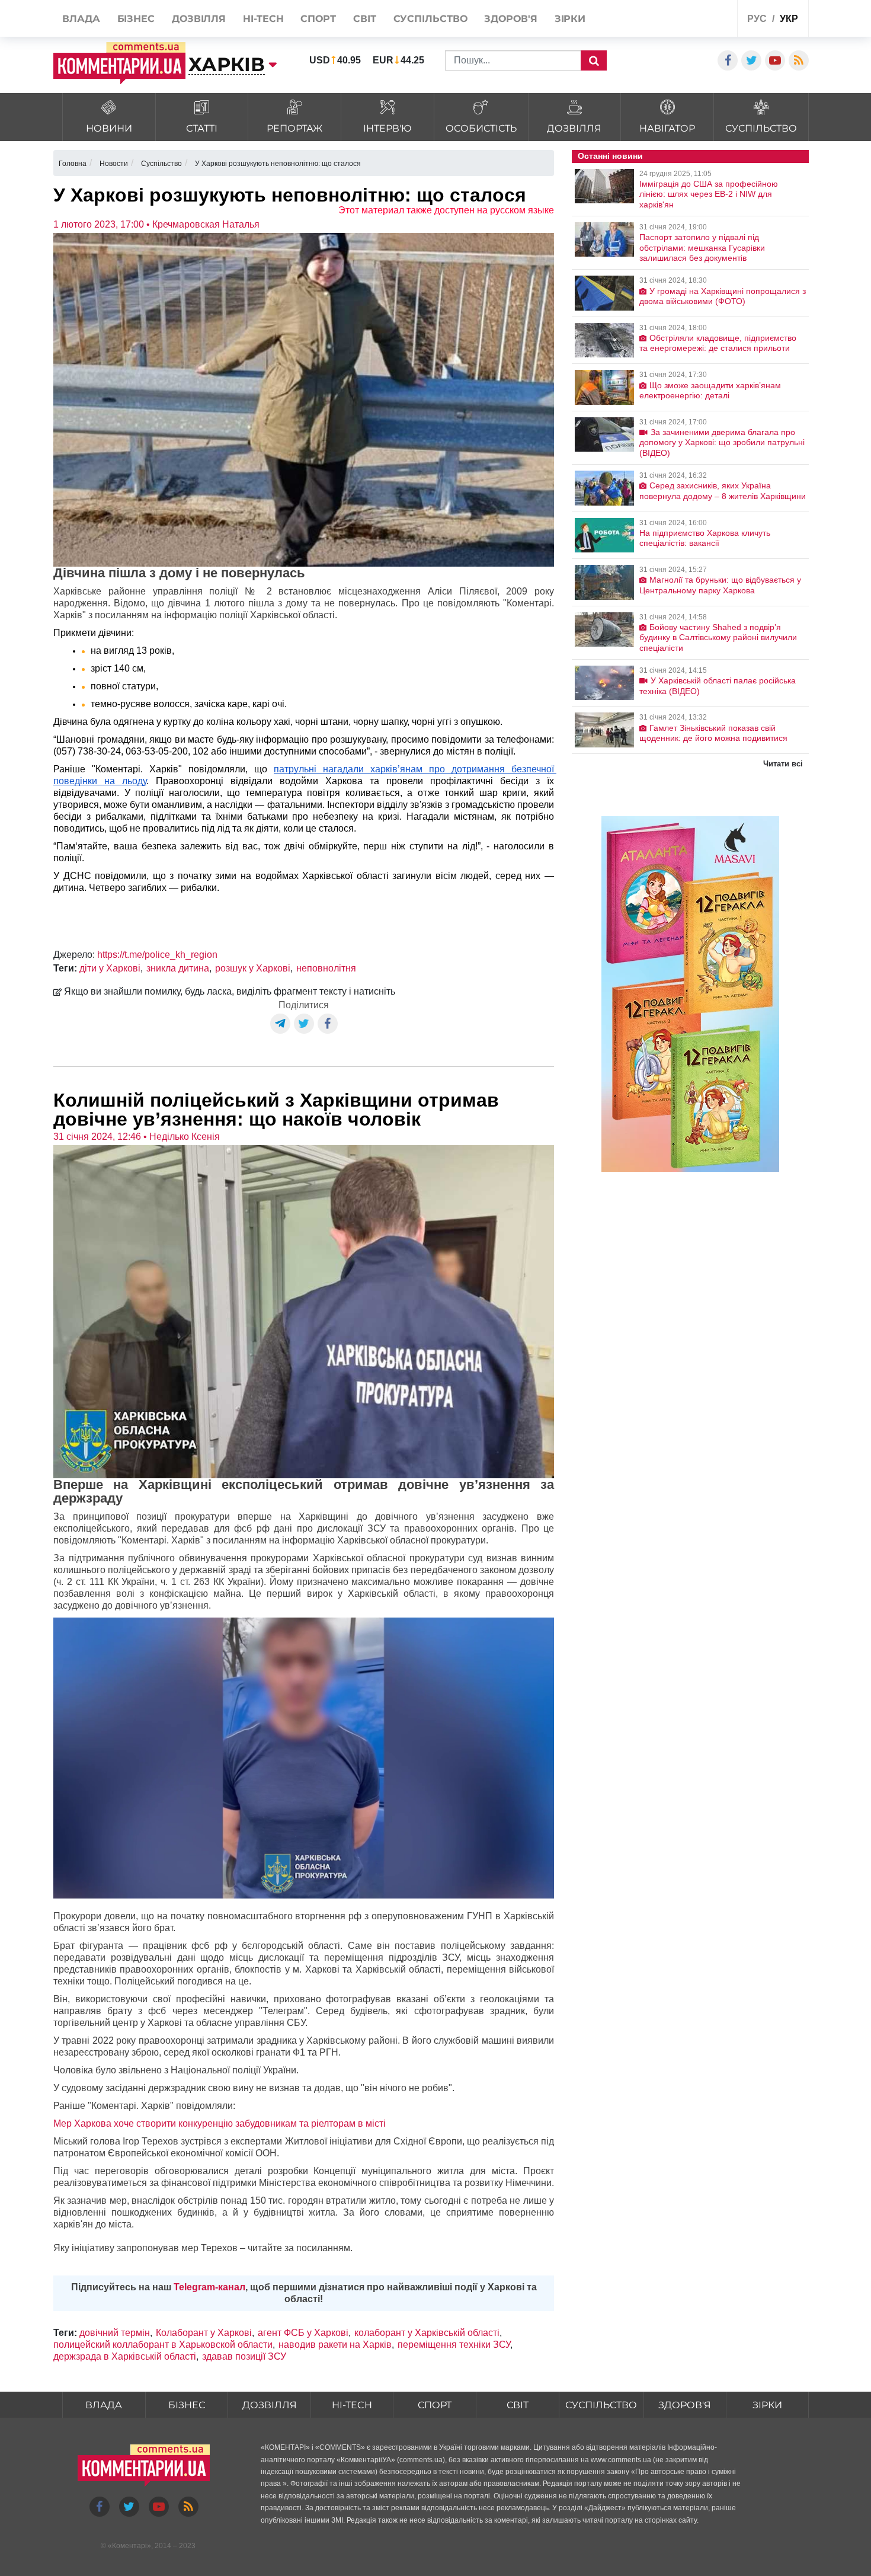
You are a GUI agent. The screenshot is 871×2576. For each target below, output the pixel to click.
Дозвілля (270, 2405)
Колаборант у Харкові (204, 2333)
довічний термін (115, 2333)
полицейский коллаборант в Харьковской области (163, 2345)
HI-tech (352, 2405)
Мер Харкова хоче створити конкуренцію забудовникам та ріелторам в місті (220, 2123)
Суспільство (601, 2405)
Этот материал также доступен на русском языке (446, 210)
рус (757, 19)
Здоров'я (685, 2405)
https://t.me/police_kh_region (157, 955)
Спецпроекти (684, 20)
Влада (104, 2405)
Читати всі (783, 764)
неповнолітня (326, 968)
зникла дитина (178, 968)
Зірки (767, 2405)
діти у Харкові (110, 968)
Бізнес (187, 2405)
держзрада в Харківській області (125, 2356)
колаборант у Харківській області (427, 2333)
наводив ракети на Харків (335, 2345)
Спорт (435, 2405)
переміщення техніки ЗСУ (454, 2345)
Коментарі (129, 2546)
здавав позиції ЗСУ (244, 2356)
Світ (518, 2405)
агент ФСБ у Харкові (303, 2333)
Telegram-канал (209, 2287)
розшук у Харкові (253, 968)
